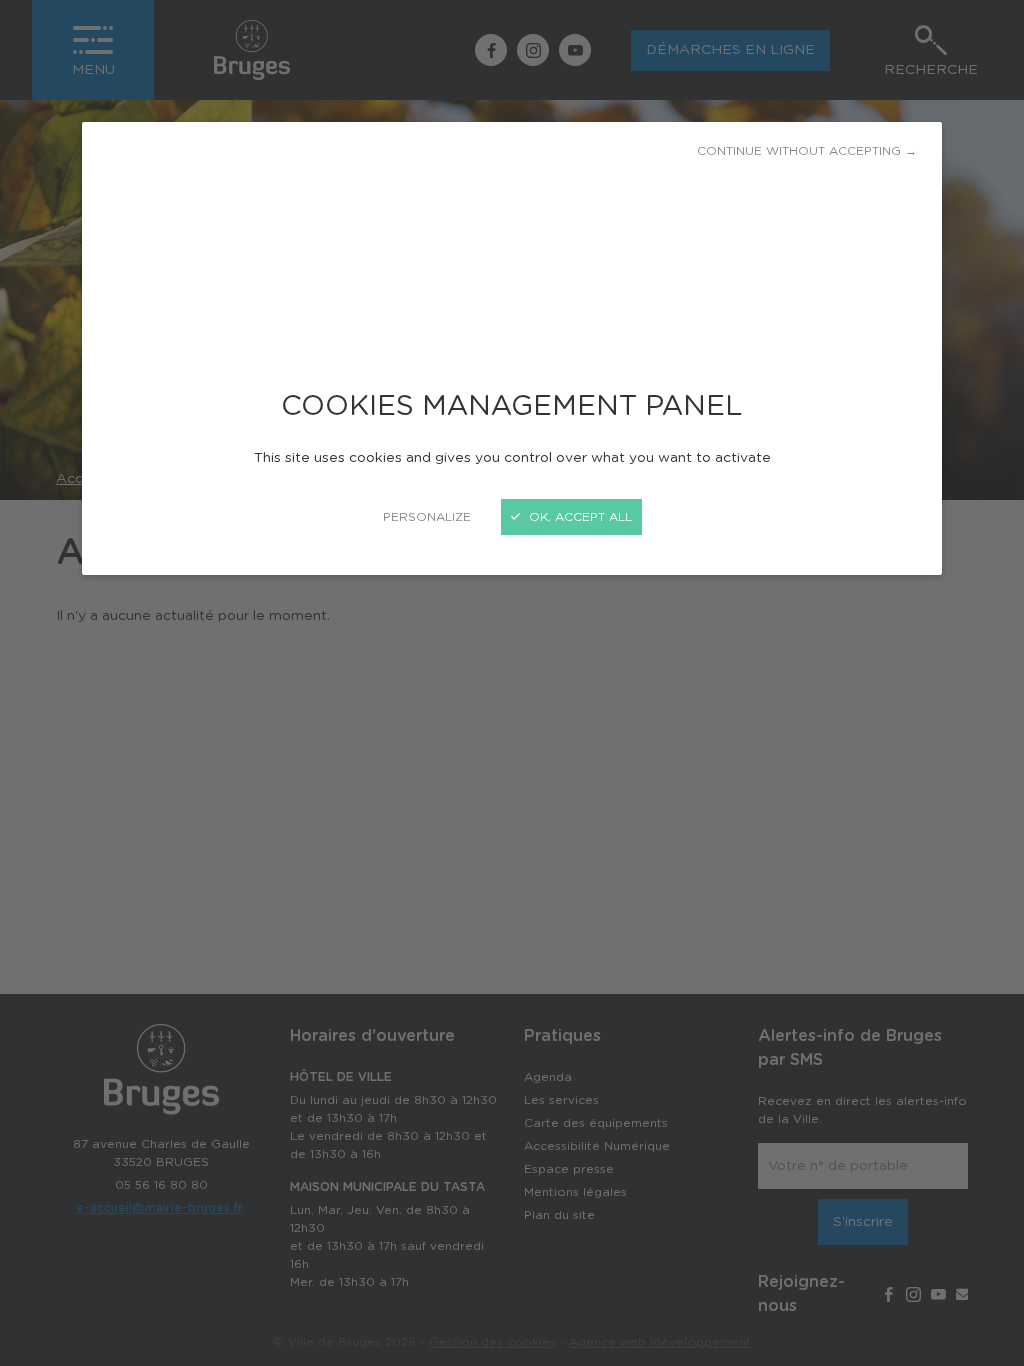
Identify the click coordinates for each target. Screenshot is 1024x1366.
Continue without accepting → (807, 151)
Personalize (427, 517)
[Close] (512, 683)
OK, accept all (578, 517)
